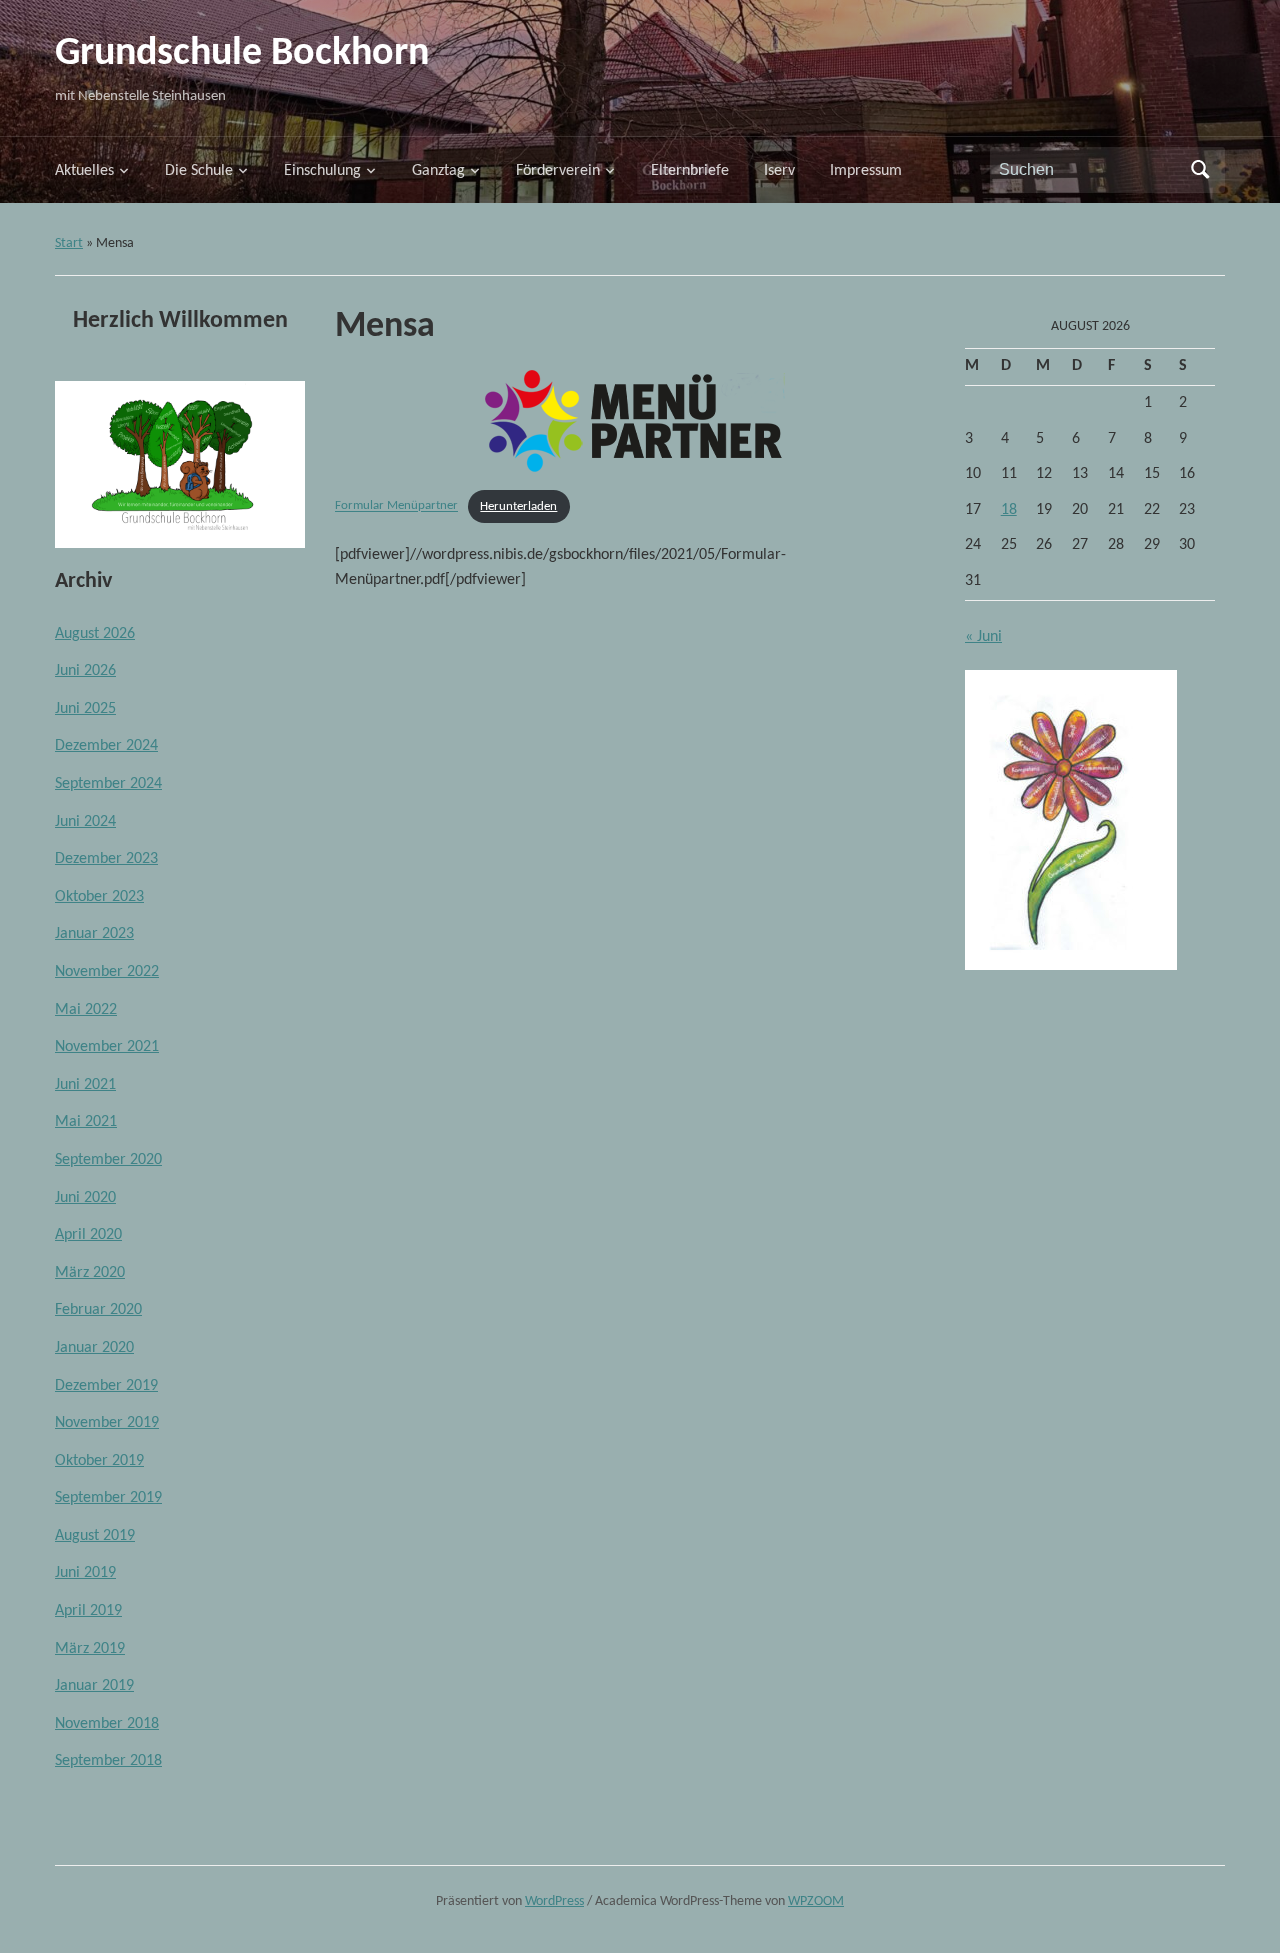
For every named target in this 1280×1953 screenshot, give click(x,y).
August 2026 (95, 634)
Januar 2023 (94, 934)
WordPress (554, 1901)
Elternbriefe (690, 171)
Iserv (779, 171)
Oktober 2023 (99, 897)
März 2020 (90, 1273)
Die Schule (199, 171)
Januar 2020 (94, 1348)
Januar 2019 (94, 1686)
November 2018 (107, 1724)
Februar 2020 (98, 1310)
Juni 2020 (85, 1198)
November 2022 (107, 972)
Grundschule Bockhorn (242, 54)
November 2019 (107, 1423)
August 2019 (95, 1536)
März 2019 (90, 1649)
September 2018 (108, 1761)
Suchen (1200, 170)
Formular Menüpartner (396, 506)
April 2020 (88, 1235)
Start (69, 243)
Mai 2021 (86, 1122)
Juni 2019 (85, 1573)
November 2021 (107, 1047)
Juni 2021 (85, 1085)
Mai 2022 (86, 1010)
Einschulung (322, 171)
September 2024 (108, 784)
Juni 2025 (85, 709)
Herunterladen (518, 506)
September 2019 (108, 1498)
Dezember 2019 (106, 1386)
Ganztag (438, 171)
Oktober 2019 (99, 1461)
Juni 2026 (85, 671)
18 (1009, 510)
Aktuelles (84, 171)
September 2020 (108, 1160)
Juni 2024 (85, 822)
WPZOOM (816, 1901)
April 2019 (88, 1611)
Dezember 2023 (106, 859)
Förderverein (558, 171)
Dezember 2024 (106, 746)
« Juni (983, 637)
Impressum (866, 171)
